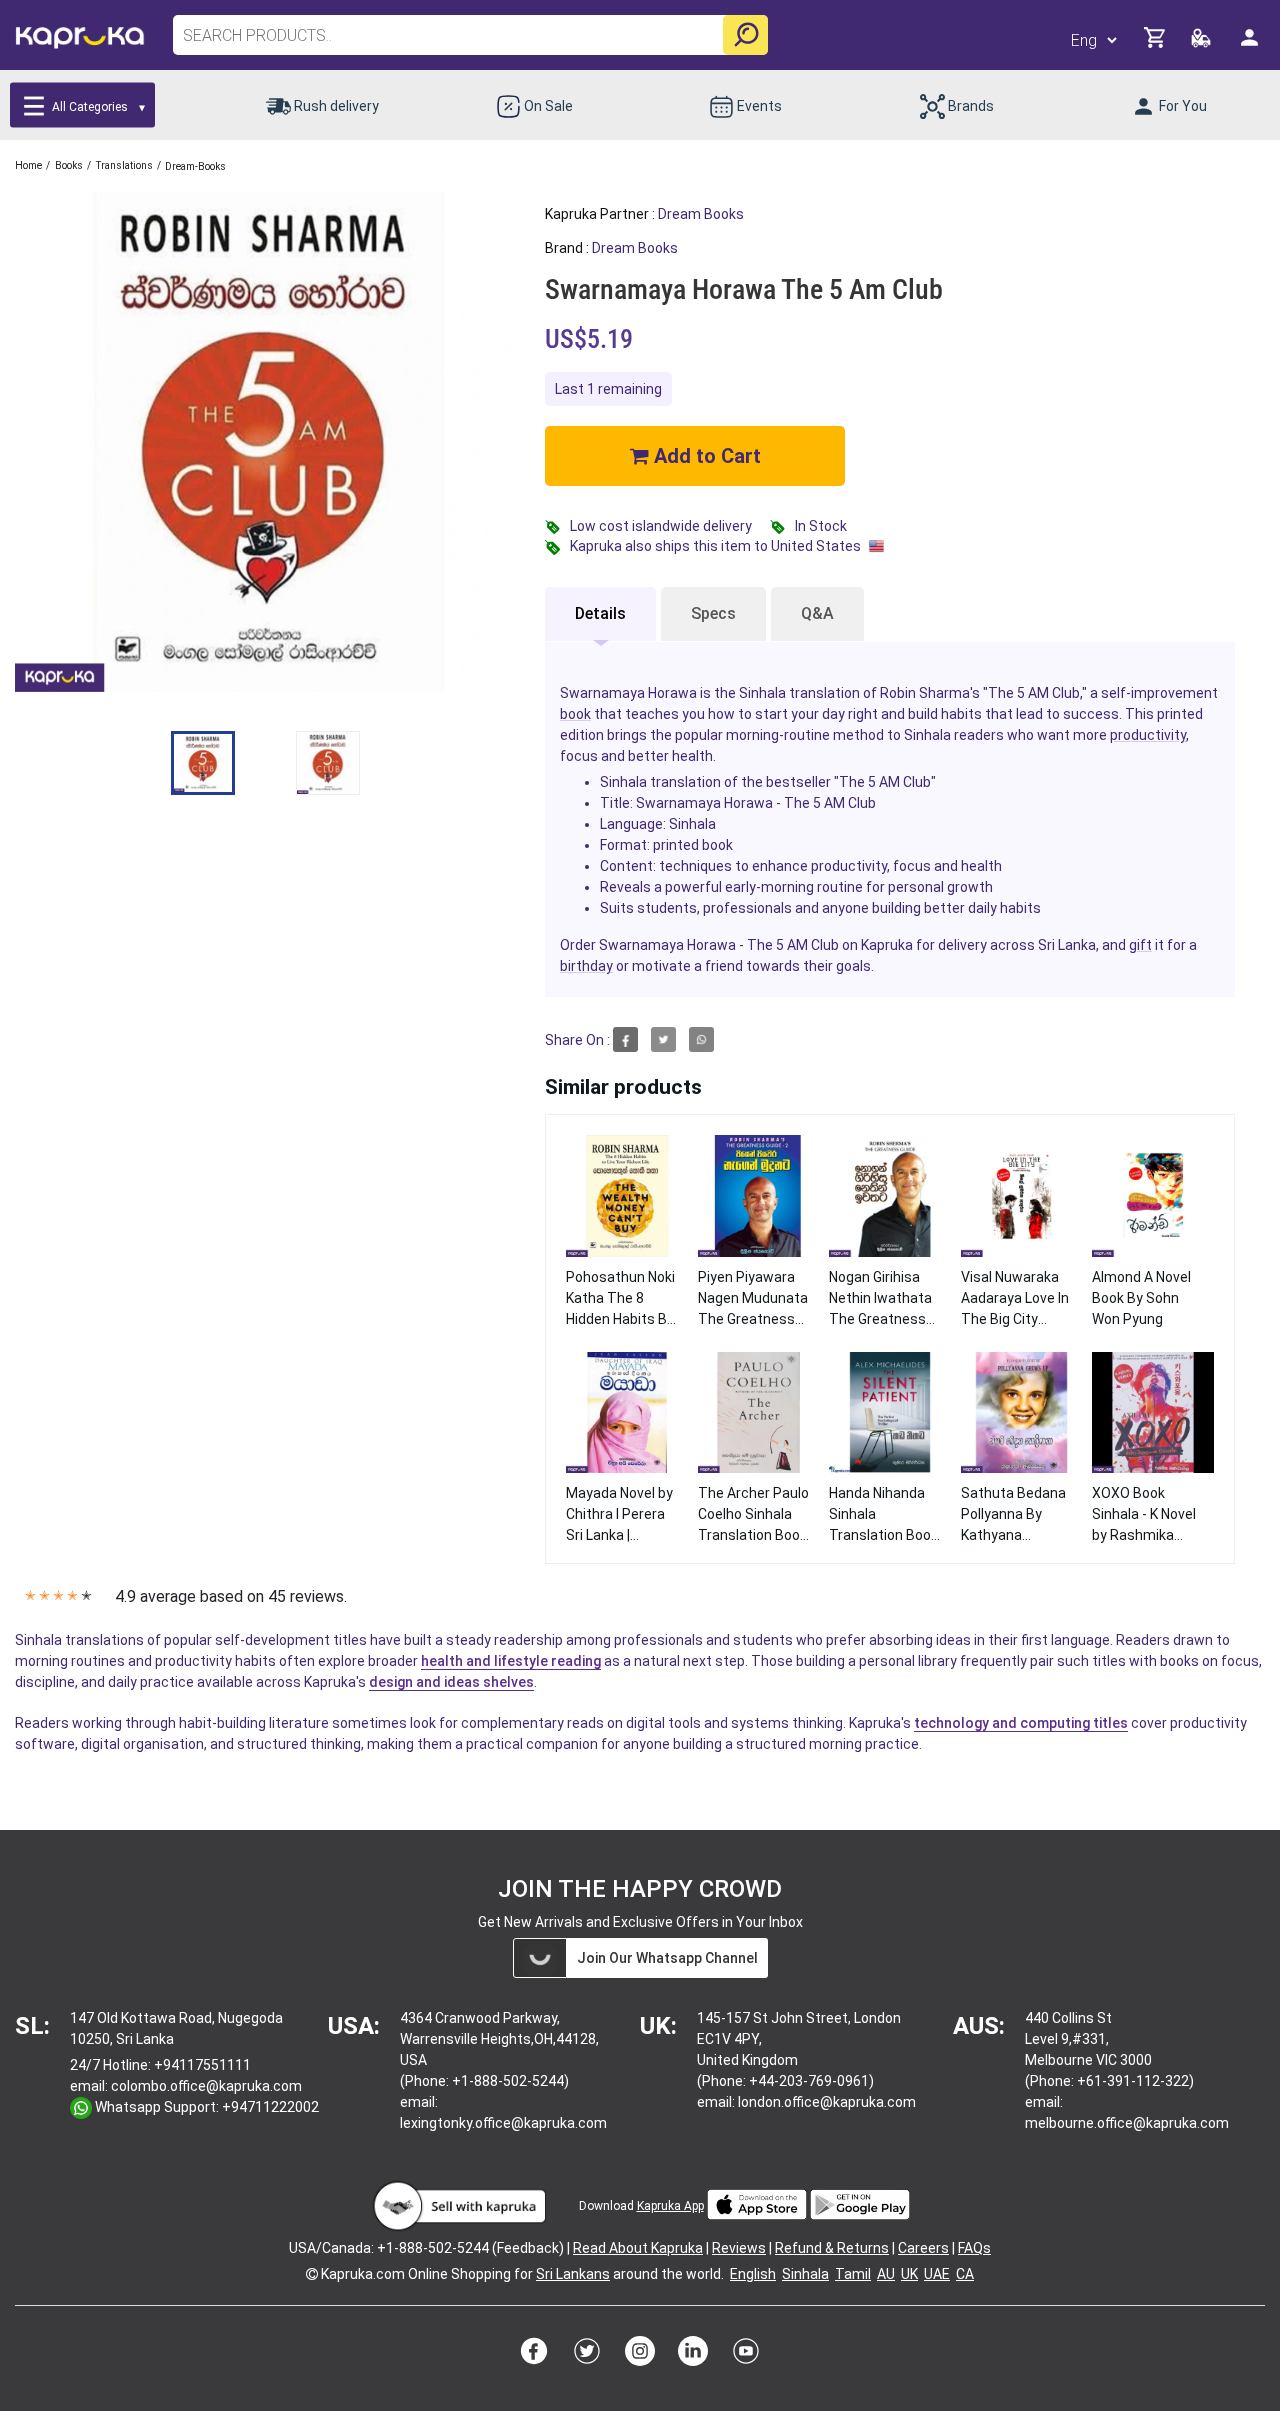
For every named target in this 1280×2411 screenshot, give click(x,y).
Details (600, 613)
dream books (701, 214)
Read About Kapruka (638, 2248)
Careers (923, 2248)
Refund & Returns (832, 2248)
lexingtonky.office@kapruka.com (503, 2123)
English (753, 2274)
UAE (937, 2274)
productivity (1148, 735)
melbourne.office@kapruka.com (1127, 2123)
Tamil (853, 2274)
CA (965, 2274)
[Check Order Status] (1202, 43)
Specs (713, 613)
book (575, 714)
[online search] (745, 35)
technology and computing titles (1021, 1723)
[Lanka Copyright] (312, 2274)
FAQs (974, 2248)
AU (886, 2274)
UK (909, 2274)
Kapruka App (670, 2206)
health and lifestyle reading (511, 1661)
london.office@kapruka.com (827, 2102)
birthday (586, 966)
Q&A (817, 613)
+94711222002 (270, 2107)
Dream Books (635, 248)
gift (1140, 945)
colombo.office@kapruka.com (206, 2086)
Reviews (739, 2248)
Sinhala (805, 2274)
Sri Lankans (573, 2274)
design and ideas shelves (451, 1682)
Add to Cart (705, 456)
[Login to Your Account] (1251, 45)
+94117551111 (202, 2065)
